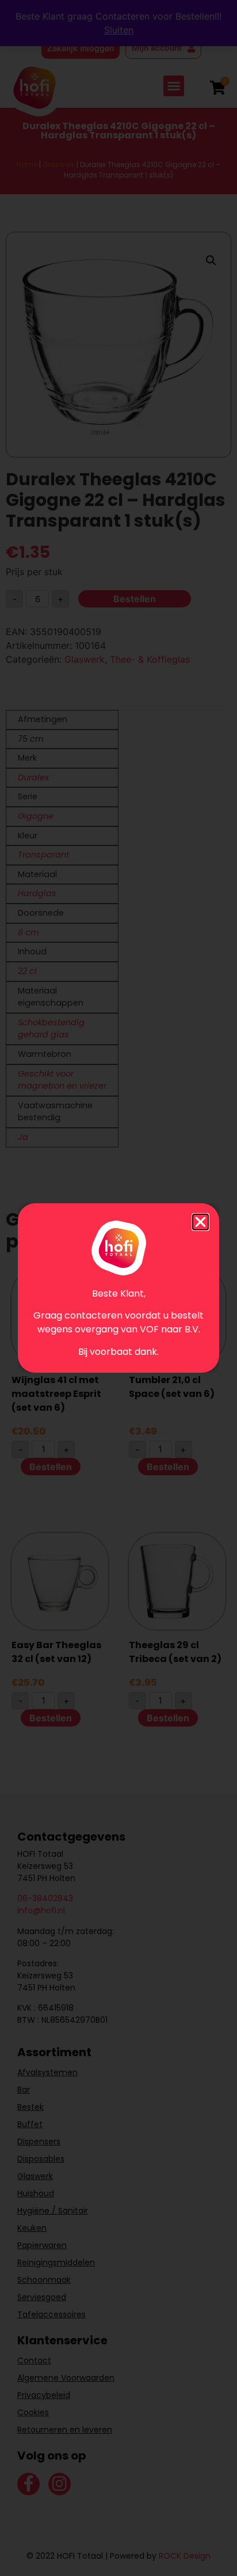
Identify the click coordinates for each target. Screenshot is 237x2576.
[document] (118, 1288)
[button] (200, 1222)
